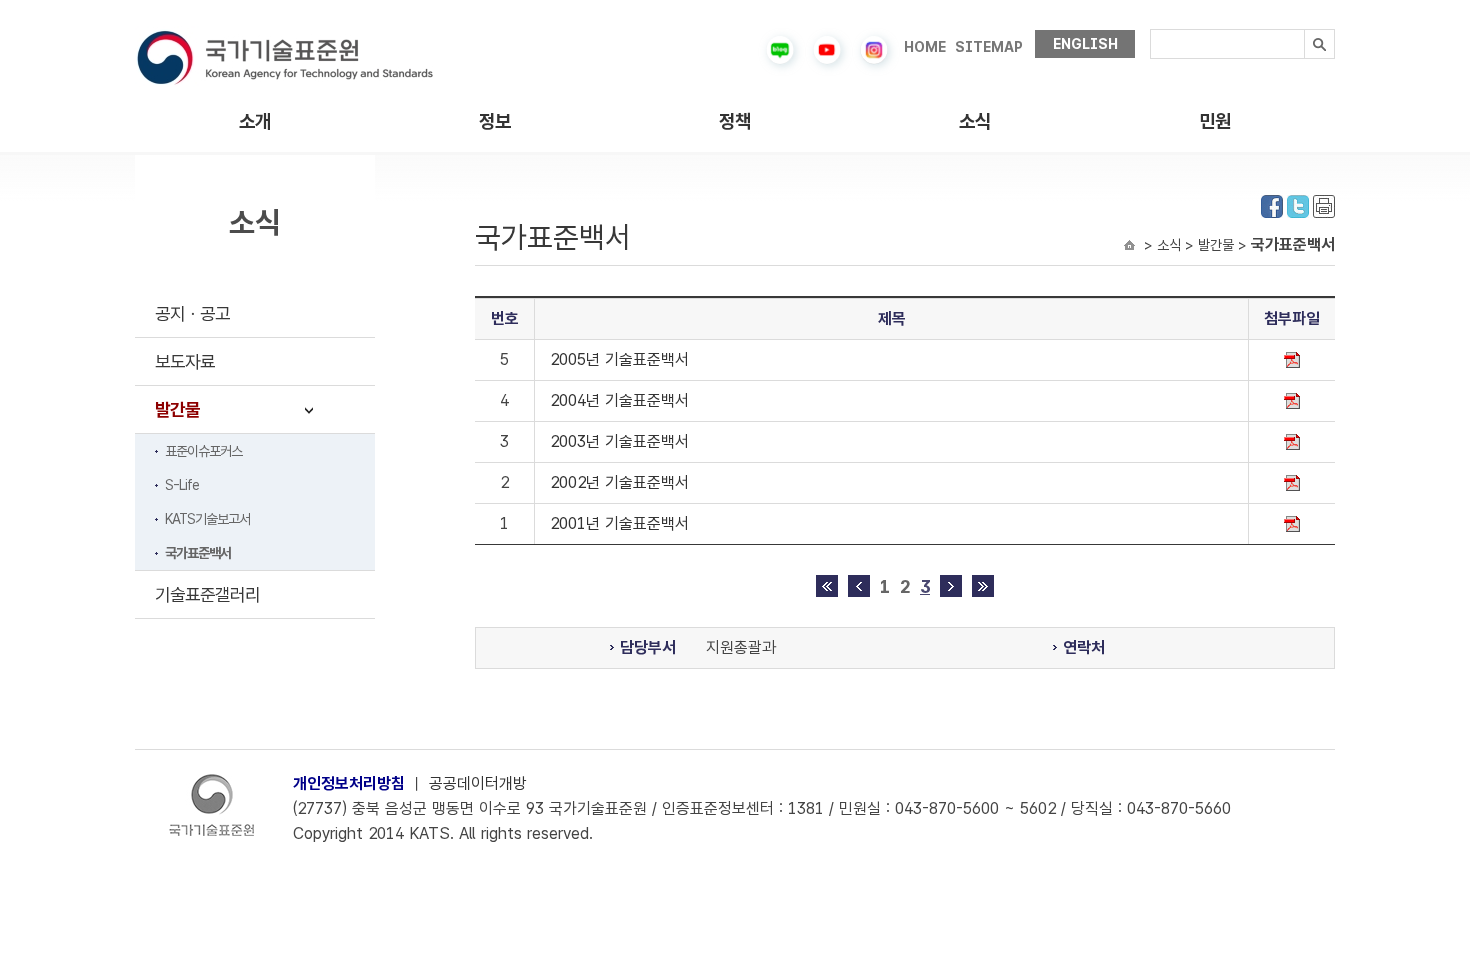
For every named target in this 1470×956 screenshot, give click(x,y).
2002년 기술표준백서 (619, 482)
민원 (1215, 121)
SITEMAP (989, 47)
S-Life (182, 485)
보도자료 (185, 361)
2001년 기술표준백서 (619, 523)
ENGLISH (1085, 44)
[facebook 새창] (1272, 204)
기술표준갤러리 (207, 594)
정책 (735, 121)
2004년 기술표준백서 (619, 400)
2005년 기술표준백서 (619, 359)
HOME (925, 47)
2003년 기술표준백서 (619, 441)
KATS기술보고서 (207, 519)
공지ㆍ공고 (192, 313)
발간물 (177, 409)
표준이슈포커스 (203, 451)
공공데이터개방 (478, 783)
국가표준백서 (198, 553)
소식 (975, 121)
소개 (255, 121)
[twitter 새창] (1298, 204)
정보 (495, 121)
